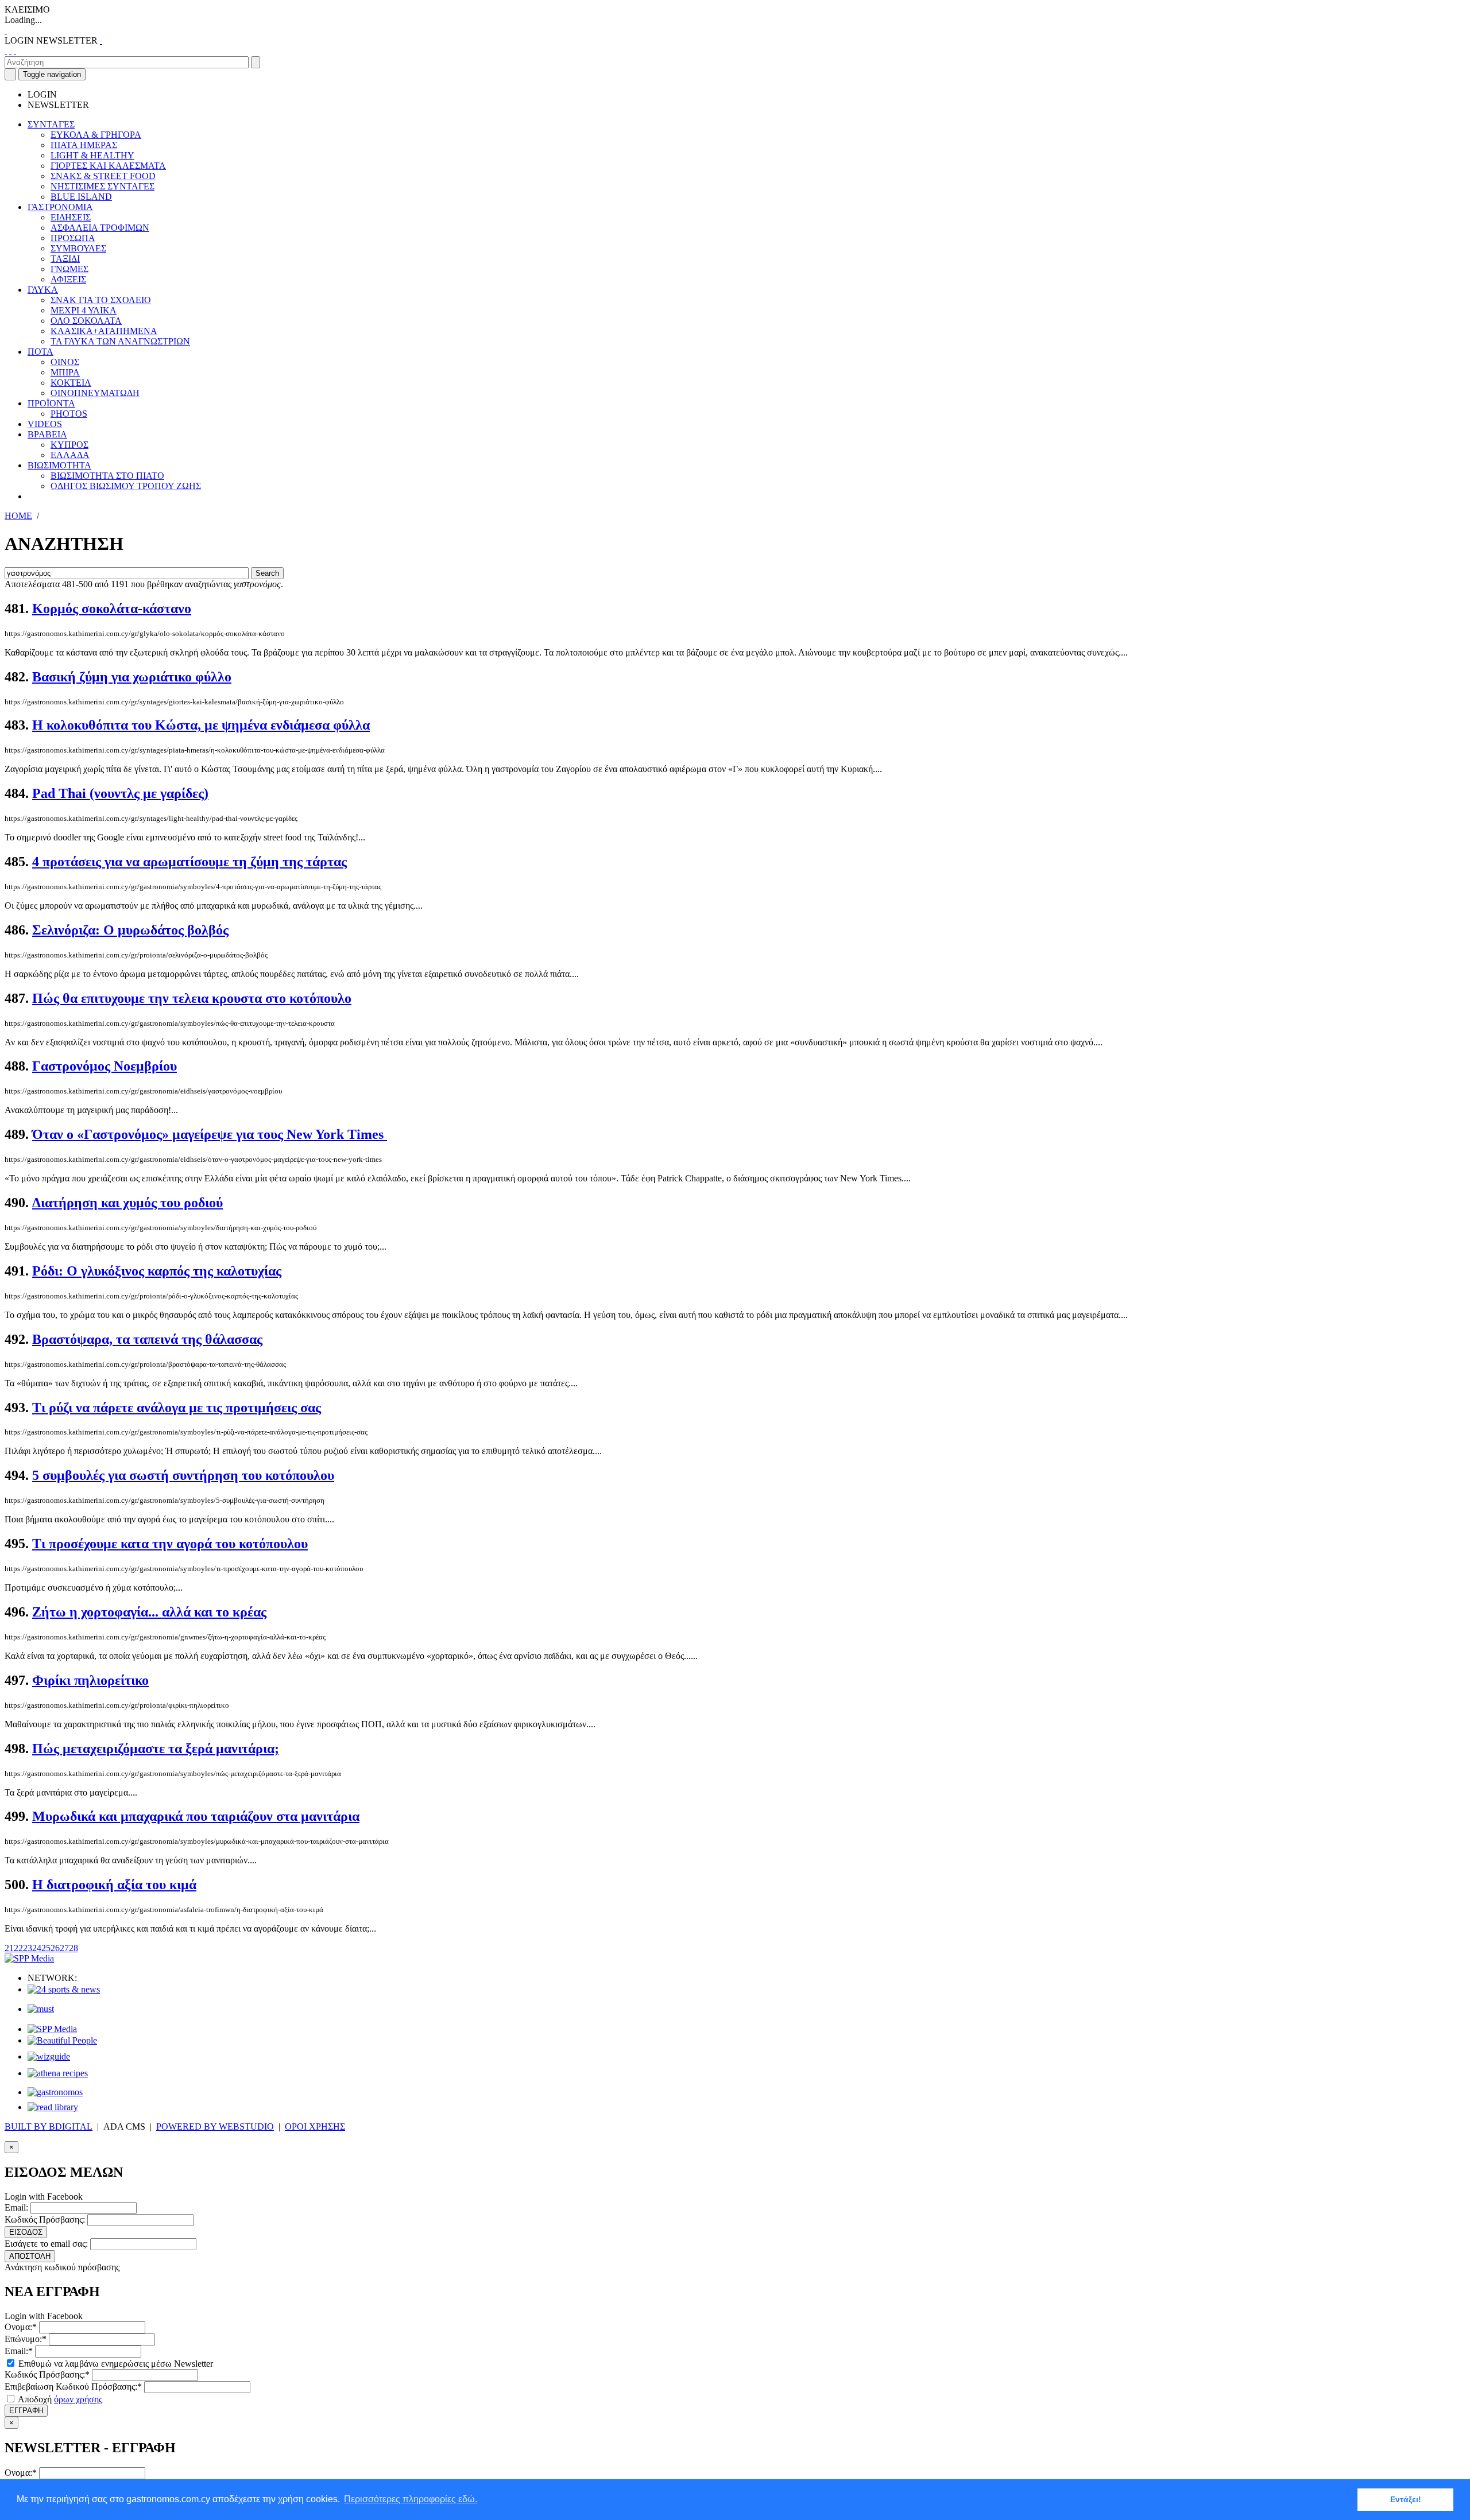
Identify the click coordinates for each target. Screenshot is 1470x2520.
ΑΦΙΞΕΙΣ (68, 279)
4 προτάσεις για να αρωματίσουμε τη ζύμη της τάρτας (189, 862)
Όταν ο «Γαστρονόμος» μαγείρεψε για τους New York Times (210, 1134)
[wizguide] (49, 2056)
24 (37, 1948)
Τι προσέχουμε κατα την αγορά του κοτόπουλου (170, 1544)
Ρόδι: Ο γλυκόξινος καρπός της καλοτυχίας (157, 1271)
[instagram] (10, 51)
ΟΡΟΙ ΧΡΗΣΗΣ (315, 2127)
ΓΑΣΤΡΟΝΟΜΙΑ (60, 207)
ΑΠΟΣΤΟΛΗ (30, 2256)
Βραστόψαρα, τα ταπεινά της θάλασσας (147, 1339)
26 (55, 1948)
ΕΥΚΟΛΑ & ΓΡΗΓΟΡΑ (96, 135)
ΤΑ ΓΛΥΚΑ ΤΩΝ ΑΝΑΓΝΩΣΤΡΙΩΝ (120, 341)
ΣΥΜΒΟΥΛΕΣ (78, 248)
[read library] (53, 2107)
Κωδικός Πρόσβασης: (45, 2219)
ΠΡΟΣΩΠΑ (73, 238)
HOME (18, 516)
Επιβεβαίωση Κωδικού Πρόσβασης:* (73, 2387)
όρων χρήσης (78, 2399)
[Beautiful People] (62, 2040)
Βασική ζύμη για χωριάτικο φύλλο (132, 677)
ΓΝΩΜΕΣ (69, 269)
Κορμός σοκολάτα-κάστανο (112, 608)
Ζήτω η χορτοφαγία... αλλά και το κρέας (149, 1612)
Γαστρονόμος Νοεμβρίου (105, 1066)
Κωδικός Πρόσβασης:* (47, 2374)
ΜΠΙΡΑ (65, 372)
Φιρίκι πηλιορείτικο (90, 1680)
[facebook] (6, 51)
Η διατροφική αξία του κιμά (114, 1885)
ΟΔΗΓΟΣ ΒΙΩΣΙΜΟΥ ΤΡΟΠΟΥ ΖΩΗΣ (126, 486)
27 (64, 1948)
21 (9, 1948)
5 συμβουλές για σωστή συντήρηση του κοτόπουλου (183, 1475)
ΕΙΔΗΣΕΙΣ (71, 217)
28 (73, 1948)
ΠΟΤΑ (40, 352)
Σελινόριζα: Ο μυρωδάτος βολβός (130, 930)
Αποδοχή (59, 2399)
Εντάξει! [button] (1406, 2499)
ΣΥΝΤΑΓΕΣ (51, 124)
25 (46, 1948)
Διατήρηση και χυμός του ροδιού (127, 1203)
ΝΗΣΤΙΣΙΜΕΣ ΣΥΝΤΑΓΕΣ (102, 186)
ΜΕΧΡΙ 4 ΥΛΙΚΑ (84, 310)
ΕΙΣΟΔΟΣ (26, 2232)
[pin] (15, 51)
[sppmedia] (29, 1958)
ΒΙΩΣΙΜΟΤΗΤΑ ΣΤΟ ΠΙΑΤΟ (107, 476)
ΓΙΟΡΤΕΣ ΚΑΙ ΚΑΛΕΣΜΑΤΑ (108, 166)
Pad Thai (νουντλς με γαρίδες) (120, 793)
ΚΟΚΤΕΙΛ (71, 383)
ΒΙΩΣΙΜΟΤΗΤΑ (59, 465)
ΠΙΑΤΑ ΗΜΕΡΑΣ (84, 145)
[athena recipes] (58, 2073)
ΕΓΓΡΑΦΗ (26, 2411)
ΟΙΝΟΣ (65, 362)
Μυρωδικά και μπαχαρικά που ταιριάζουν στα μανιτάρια (196, 1816)
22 (18, 1948)
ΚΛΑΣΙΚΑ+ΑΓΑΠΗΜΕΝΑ (104, 331)
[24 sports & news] (64, 1989)
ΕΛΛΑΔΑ (70, 455)
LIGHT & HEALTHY (92, 155)
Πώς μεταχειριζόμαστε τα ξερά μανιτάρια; (156, 1749)
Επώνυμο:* (26, 2339)
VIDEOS (45, 424)
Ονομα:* (21, 2327)
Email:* (19, 2351)
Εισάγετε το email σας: (46, 2244)
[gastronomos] (55, 2092)
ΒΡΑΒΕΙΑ (47, 434)
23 (28, 1948)
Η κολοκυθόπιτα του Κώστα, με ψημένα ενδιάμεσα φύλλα (201, 725)
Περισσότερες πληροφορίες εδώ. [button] (411, 2499)
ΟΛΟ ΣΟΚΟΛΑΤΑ (86, 321)
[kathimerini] (52, 2029)
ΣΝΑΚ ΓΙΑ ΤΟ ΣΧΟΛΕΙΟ (101, 300)
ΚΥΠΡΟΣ (69, 445)
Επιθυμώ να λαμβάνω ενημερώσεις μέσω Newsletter (115, 2364)
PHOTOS (69, 414)
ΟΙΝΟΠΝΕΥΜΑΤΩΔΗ (95, 393)
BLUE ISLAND (81, 197)
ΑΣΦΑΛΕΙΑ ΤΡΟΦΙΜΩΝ (100, 228)
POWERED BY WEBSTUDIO (215, 2127)
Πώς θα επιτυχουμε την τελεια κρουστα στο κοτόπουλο (192, 998)
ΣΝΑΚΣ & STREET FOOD (103, 176)
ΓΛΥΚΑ (43, 290)
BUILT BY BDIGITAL (49, 2127)
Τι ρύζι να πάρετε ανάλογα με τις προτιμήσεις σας (177, 1408)
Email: (16, 2207)
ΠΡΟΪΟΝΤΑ (51, 403)
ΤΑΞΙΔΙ (65, 259)
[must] (41, 2009)
